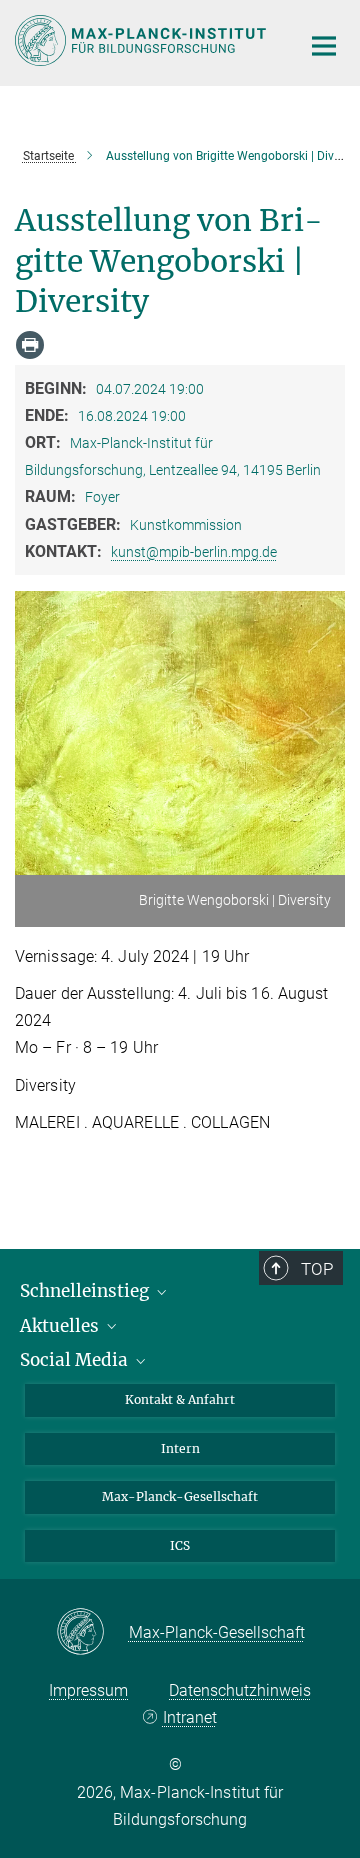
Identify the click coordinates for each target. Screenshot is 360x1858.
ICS (180, 1545)
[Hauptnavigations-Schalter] (324, 46)
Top (317, 1269)
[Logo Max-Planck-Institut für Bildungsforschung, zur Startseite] (142, 40)
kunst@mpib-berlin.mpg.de (194, 552)
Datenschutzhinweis (240, 1690)
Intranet (189, 1717)
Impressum (88, 1690)
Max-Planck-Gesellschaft (180, 1496)
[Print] (30, 345)
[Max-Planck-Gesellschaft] (92, 1633)
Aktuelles (61, 1326)
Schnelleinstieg (86, 1291)
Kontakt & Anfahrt (180, 1399)
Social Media (76, 1360)
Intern (180, 1448)
